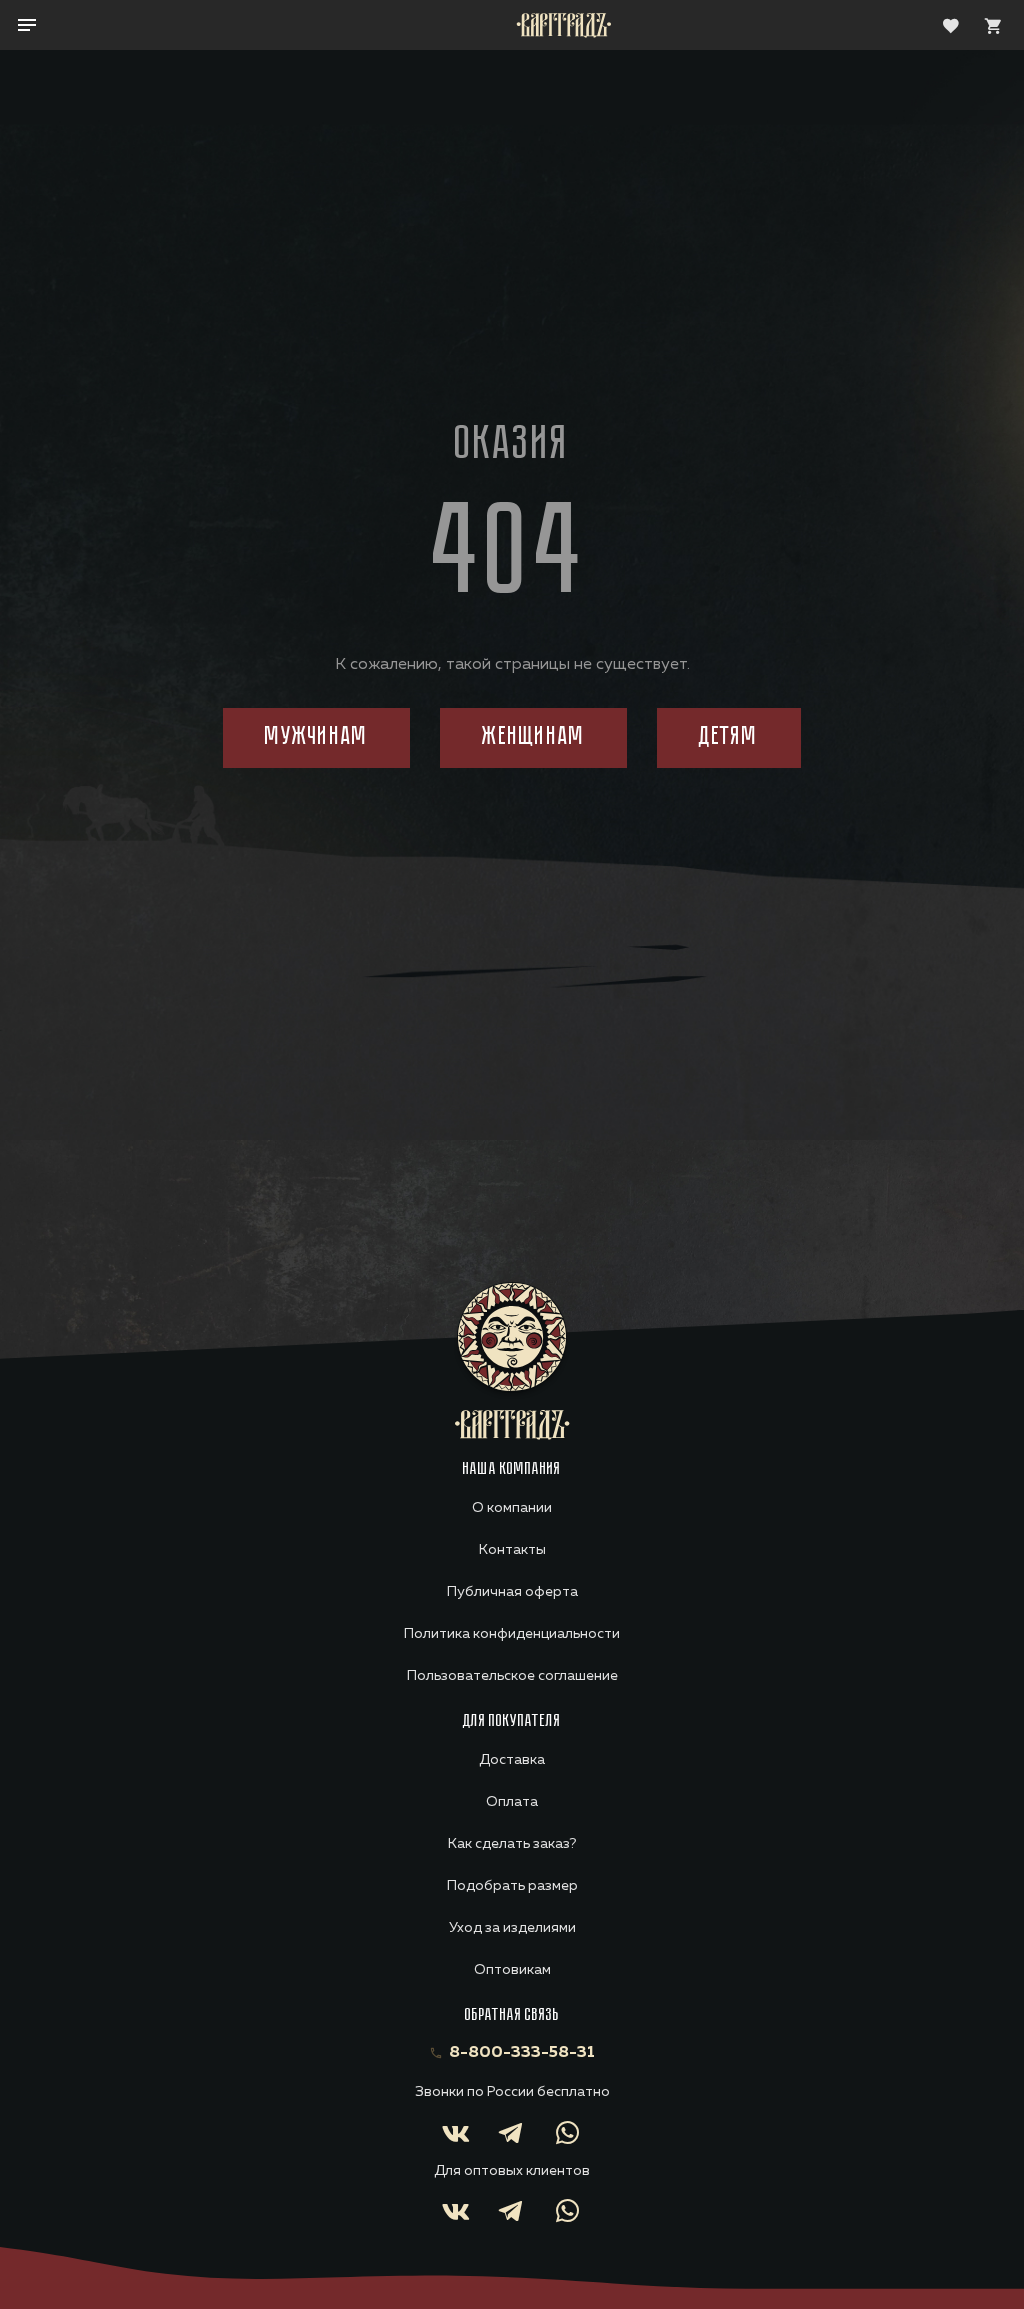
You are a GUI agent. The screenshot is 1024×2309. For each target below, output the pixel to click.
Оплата (512, 1802)
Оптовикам (512, 1970)
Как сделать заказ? (512, 1844)
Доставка (512, 1760)
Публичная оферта (512, 1592)
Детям (728, 737)
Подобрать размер (512, 1886)
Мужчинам (316, 737)
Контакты (512, 1550)
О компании (512, 1508)
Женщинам (533, 737)
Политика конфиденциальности (512, 1634)
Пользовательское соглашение (512, 1676)
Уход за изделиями (512, 1928)
